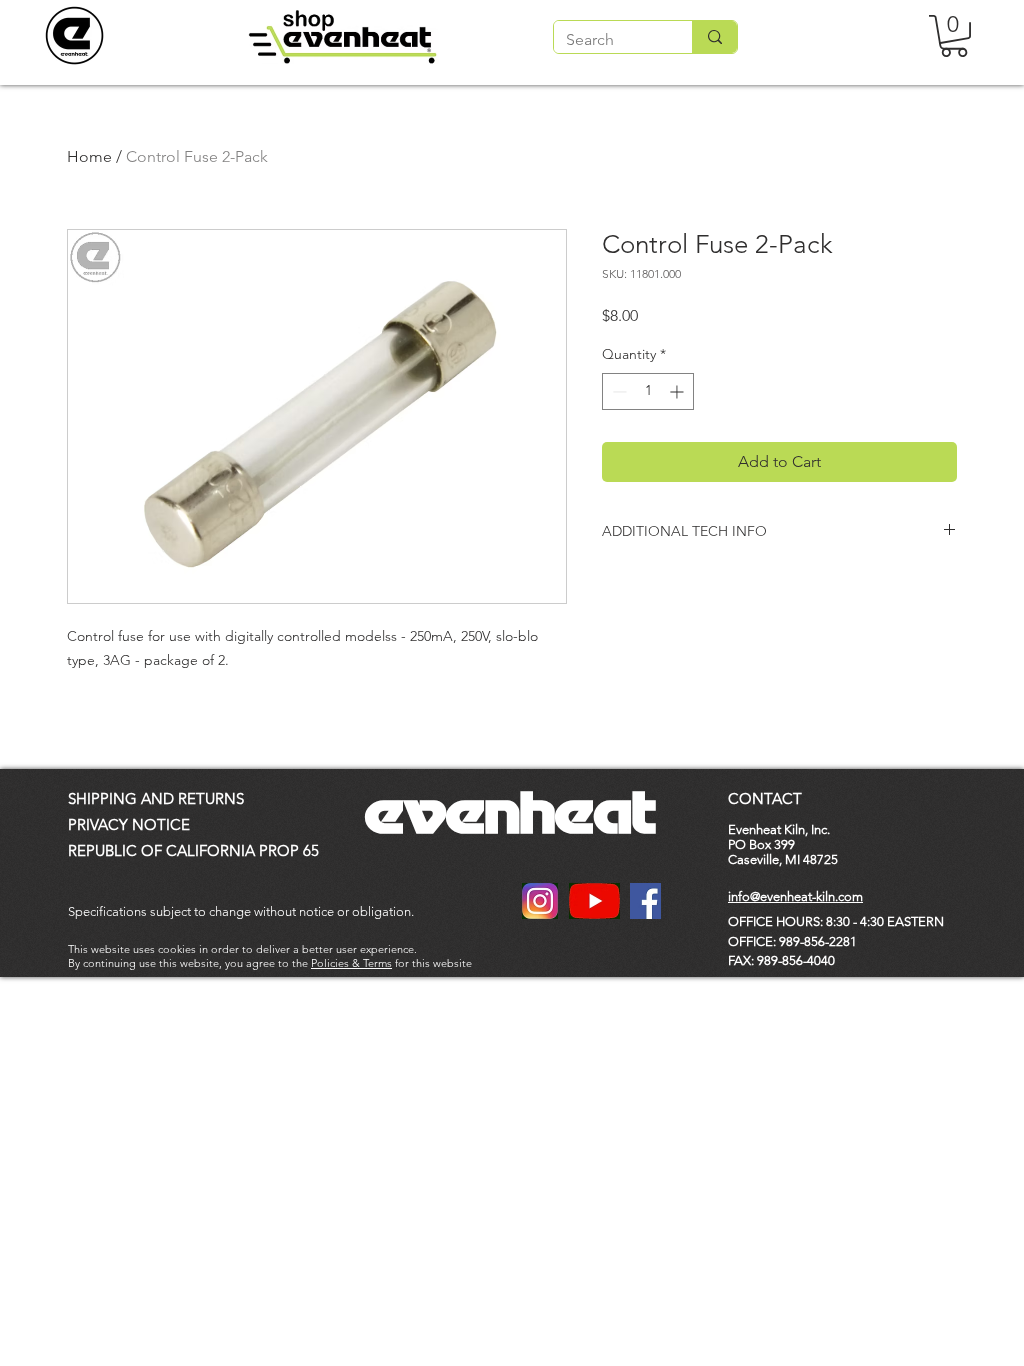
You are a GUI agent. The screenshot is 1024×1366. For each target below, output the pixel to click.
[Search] (714, 37)
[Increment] (678, 391)
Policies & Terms (351, 963)
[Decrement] (617, 391)
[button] (954, 36)
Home (89, 156)
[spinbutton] (648, 391)
